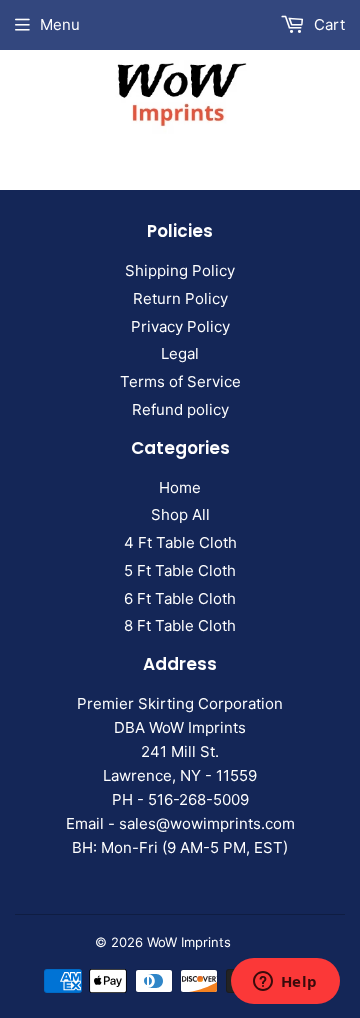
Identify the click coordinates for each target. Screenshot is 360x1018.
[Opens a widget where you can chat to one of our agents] (285, 983)
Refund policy (180, 409)
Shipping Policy (180, 270)
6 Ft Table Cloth (180, 598)
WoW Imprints (189, 942)
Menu (60, 24)
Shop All (180, 514)
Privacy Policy (180, 326)
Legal (180, 353)
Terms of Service (180, 381)
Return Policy (180, 298)
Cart (327, 24)
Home (180, 487)
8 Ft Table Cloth (180, 625)
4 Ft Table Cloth (180, 542)
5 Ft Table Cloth (180, 570)
